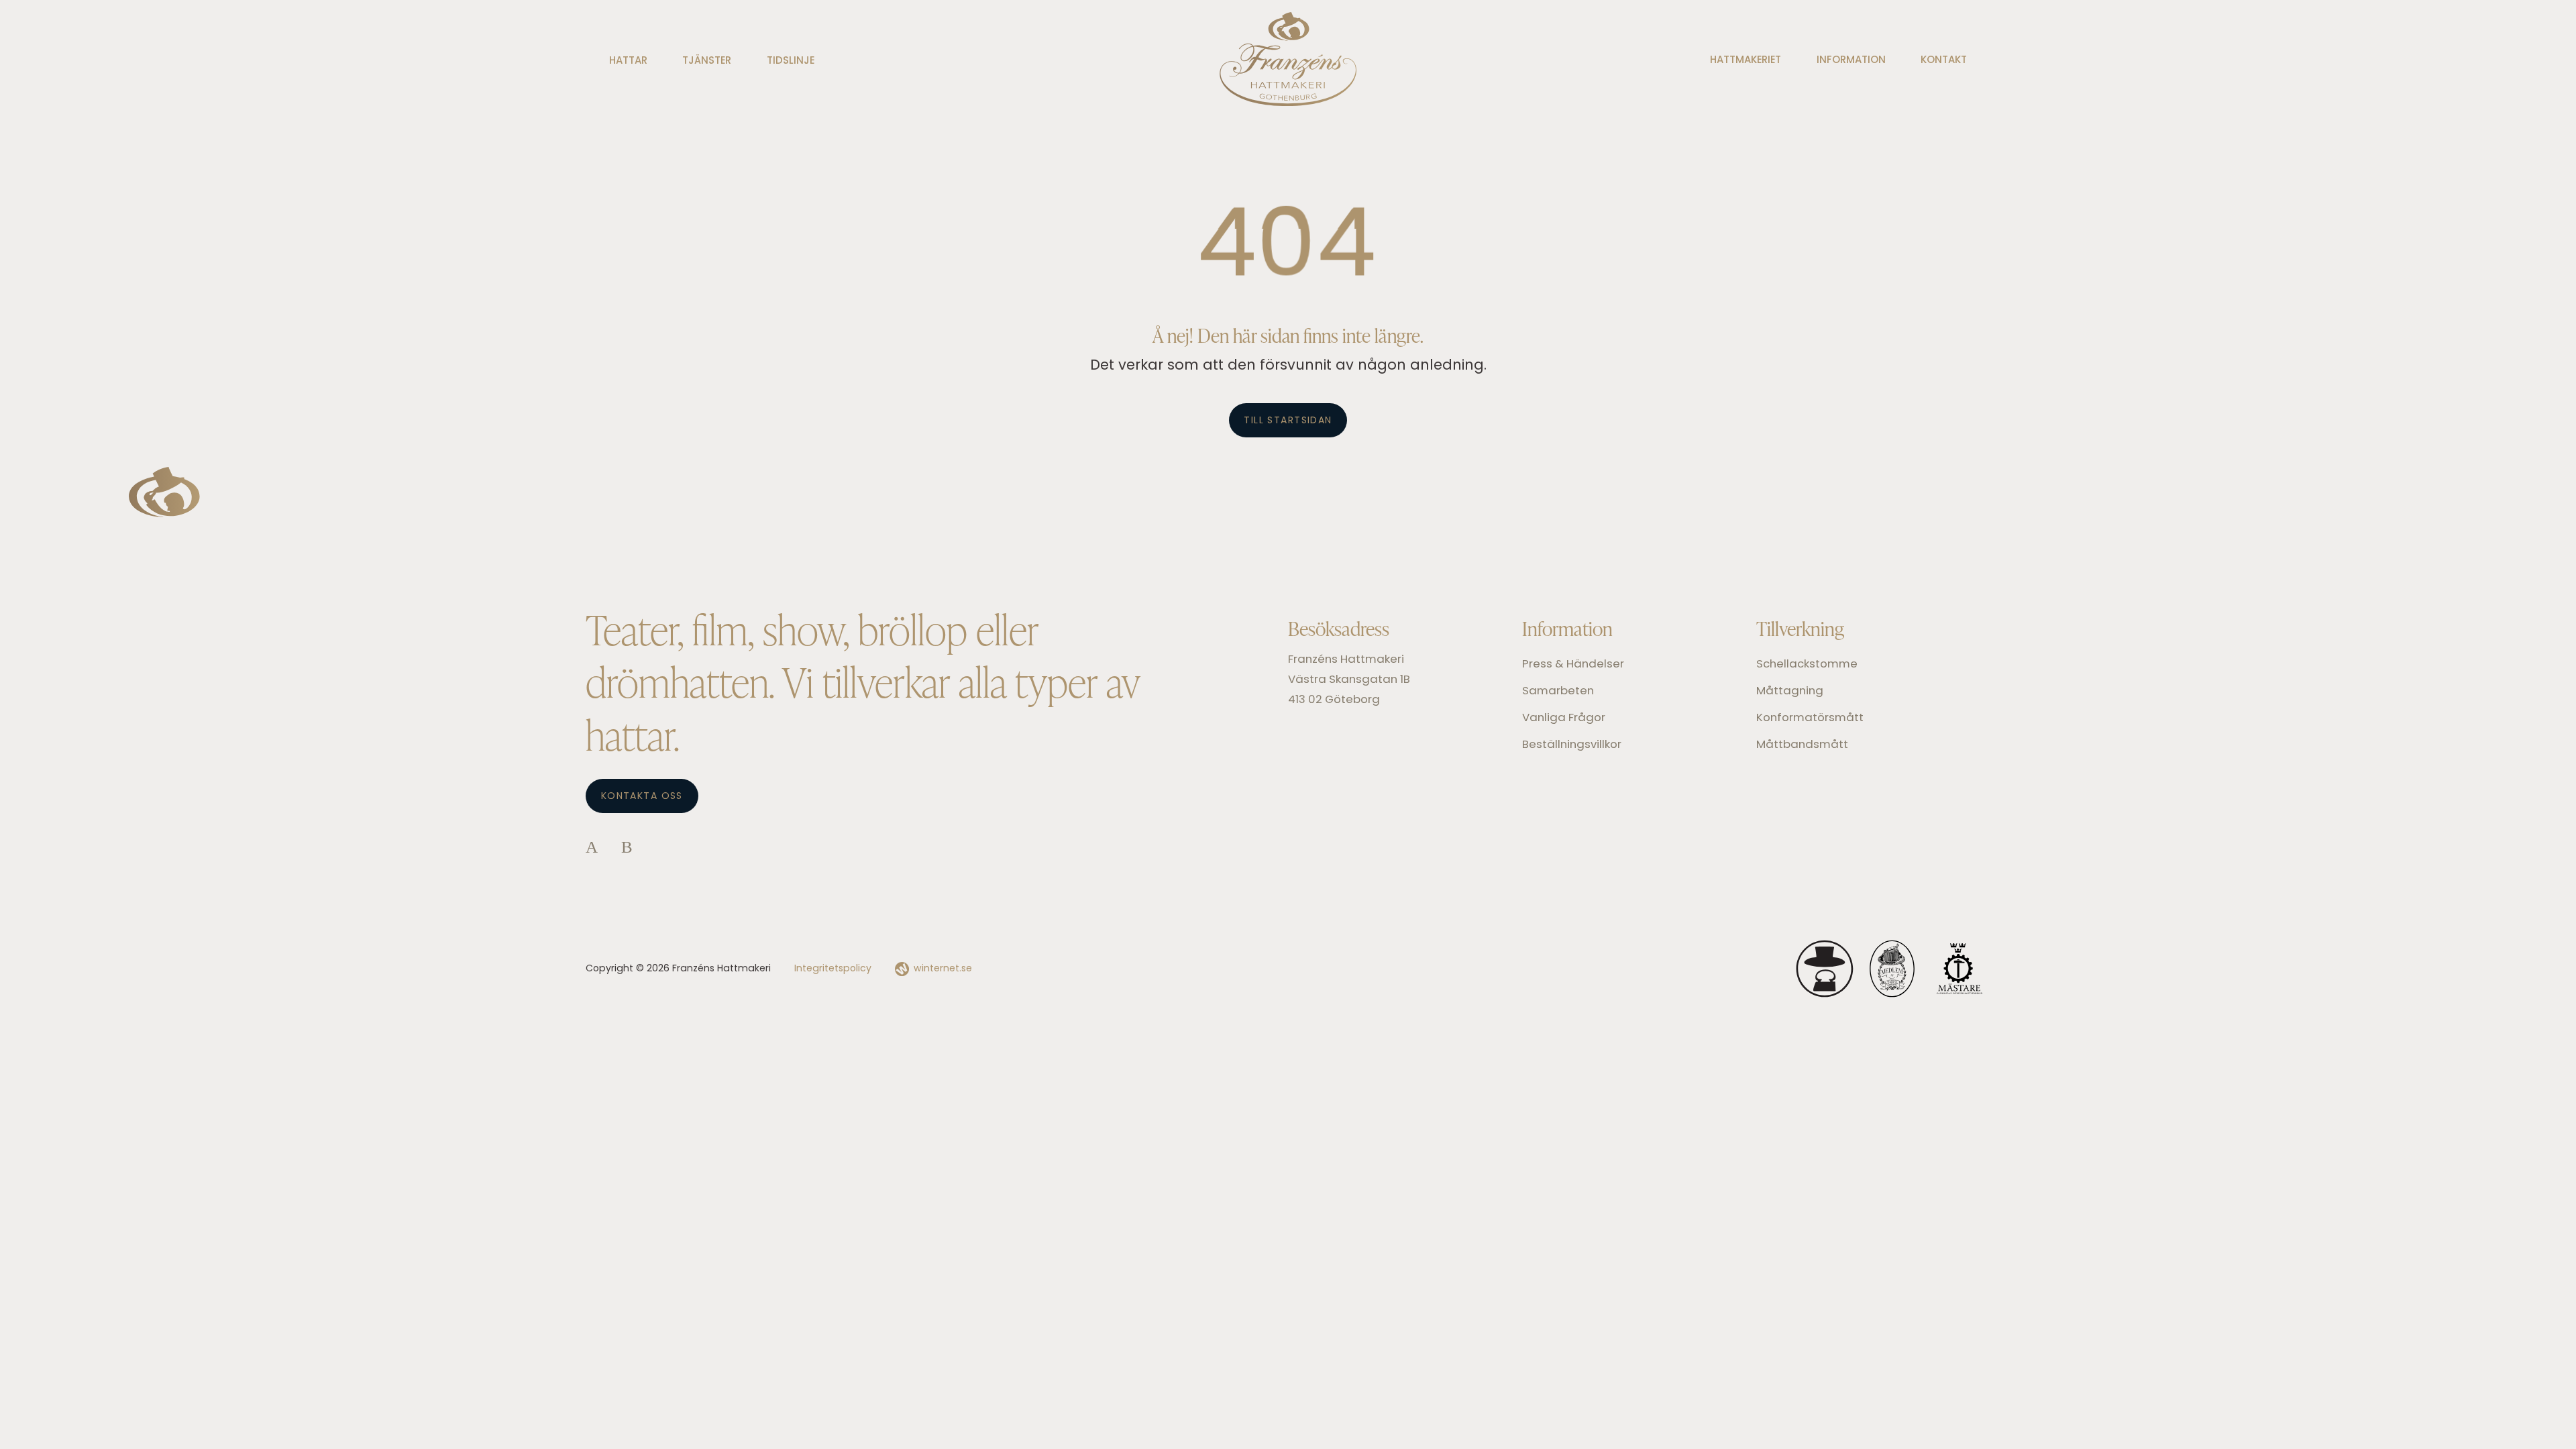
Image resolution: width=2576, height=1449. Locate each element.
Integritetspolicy (833, 969)
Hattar (628, 61)
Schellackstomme (1807, 664)
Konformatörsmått (1810, 718)
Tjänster (707, 61)
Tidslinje (791, 61)
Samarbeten (1558, 691)
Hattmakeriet (1746, 61)
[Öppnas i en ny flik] (592, 849)
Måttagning (1790, 691)
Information (1851, 61)
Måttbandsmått (1802, 745)
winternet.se (943, 969)
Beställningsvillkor (1572, 745)
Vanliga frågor (1564, 718)
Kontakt (1944, 61)
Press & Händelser (1573, 664)
